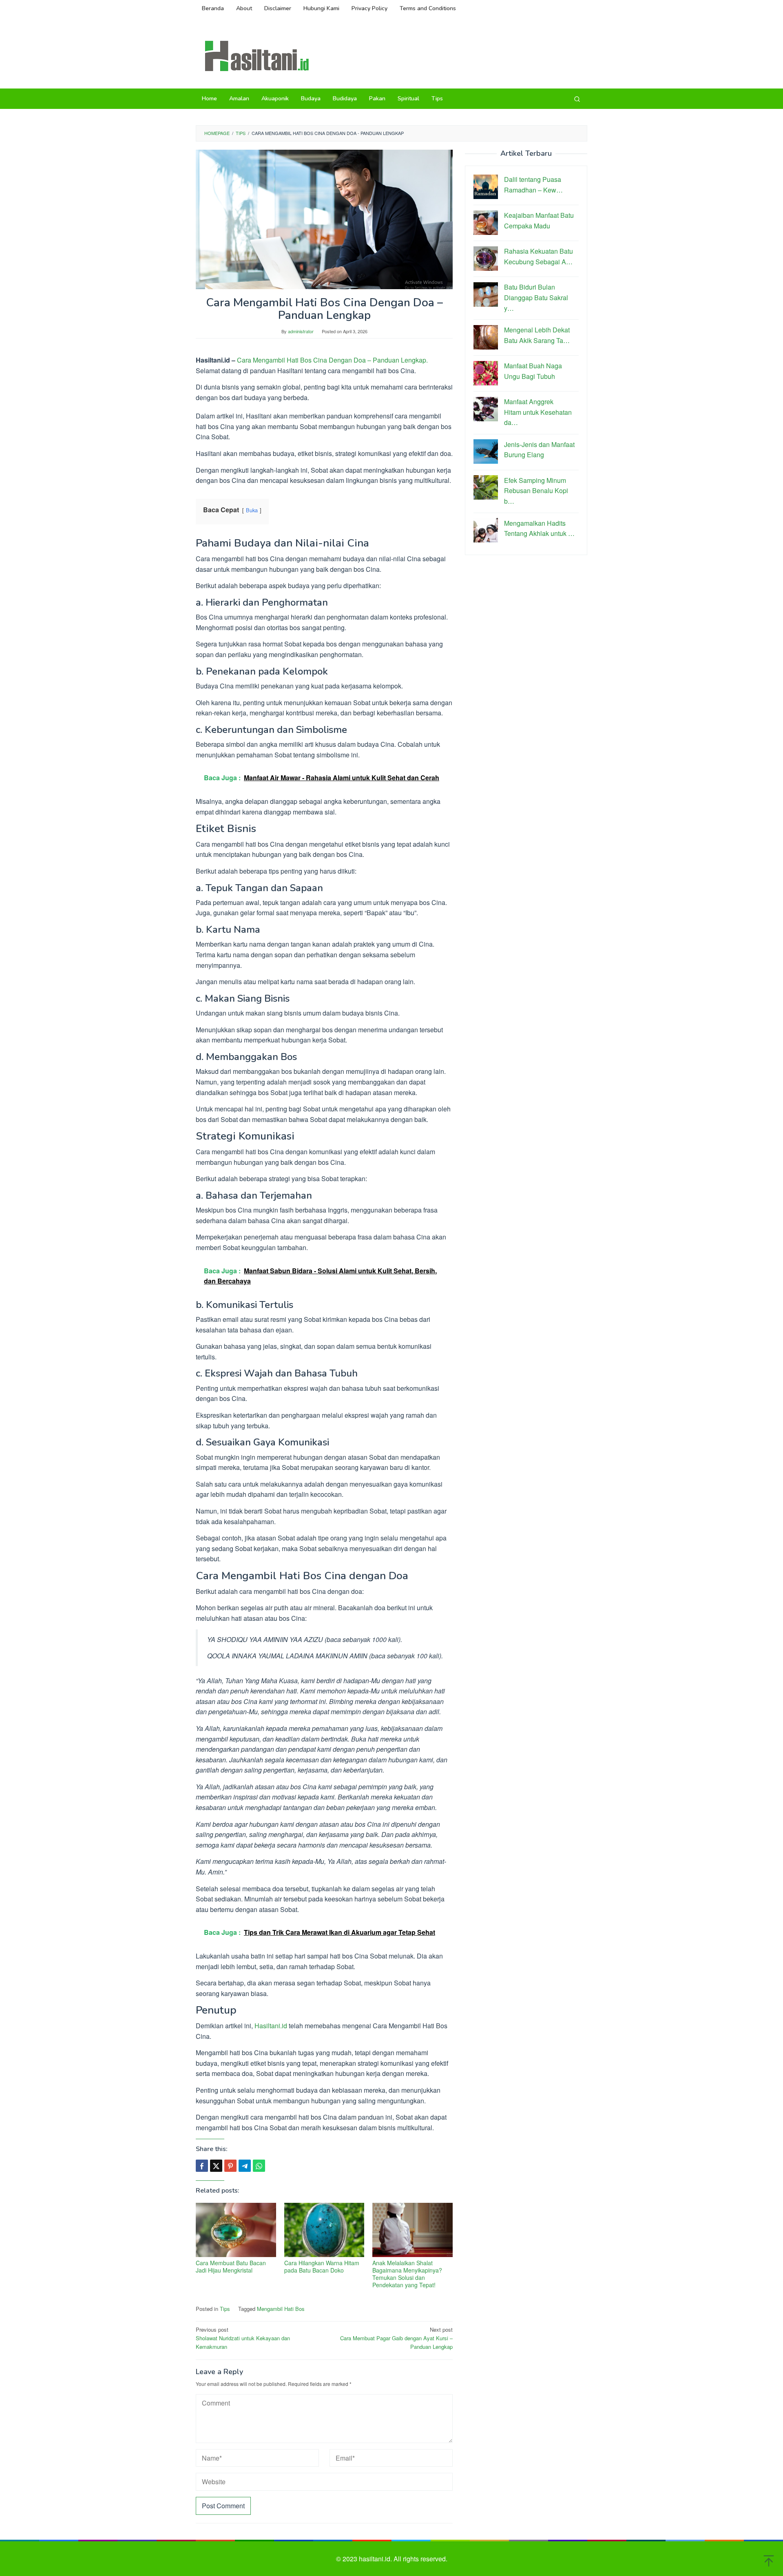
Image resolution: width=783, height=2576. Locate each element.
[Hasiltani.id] (257, 55)
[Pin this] (230, 2166)
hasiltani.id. (376, 2559)
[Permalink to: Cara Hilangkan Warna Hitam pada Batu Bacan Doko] (324, 2230)
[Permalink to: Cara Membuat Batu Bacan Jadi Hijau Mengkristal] (236, 2230)
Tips (225, 2309)
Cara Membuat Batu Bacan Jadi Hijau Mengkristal (231, 2266)
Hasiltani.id (271, 2026)
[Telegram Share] (245, 2166)
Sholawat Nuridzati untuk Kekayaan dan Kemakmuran (243, 2338)
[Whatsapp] (259, 2166)
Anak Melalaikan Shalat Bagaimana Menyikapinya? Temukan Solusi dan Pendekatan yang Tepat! (407, 2274)
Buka (252, 510)
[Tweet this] (216, 2166)
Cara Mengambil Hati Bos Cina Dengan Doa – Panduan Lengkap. (332, 360)
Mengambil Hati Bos (281, 2309)
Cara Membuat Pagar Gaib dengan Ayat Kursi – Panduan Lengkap (396, 2338)
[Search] (577, 99)
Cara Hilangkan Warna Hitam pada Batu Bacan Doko (322, 2266)
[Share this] (202, 2166)
